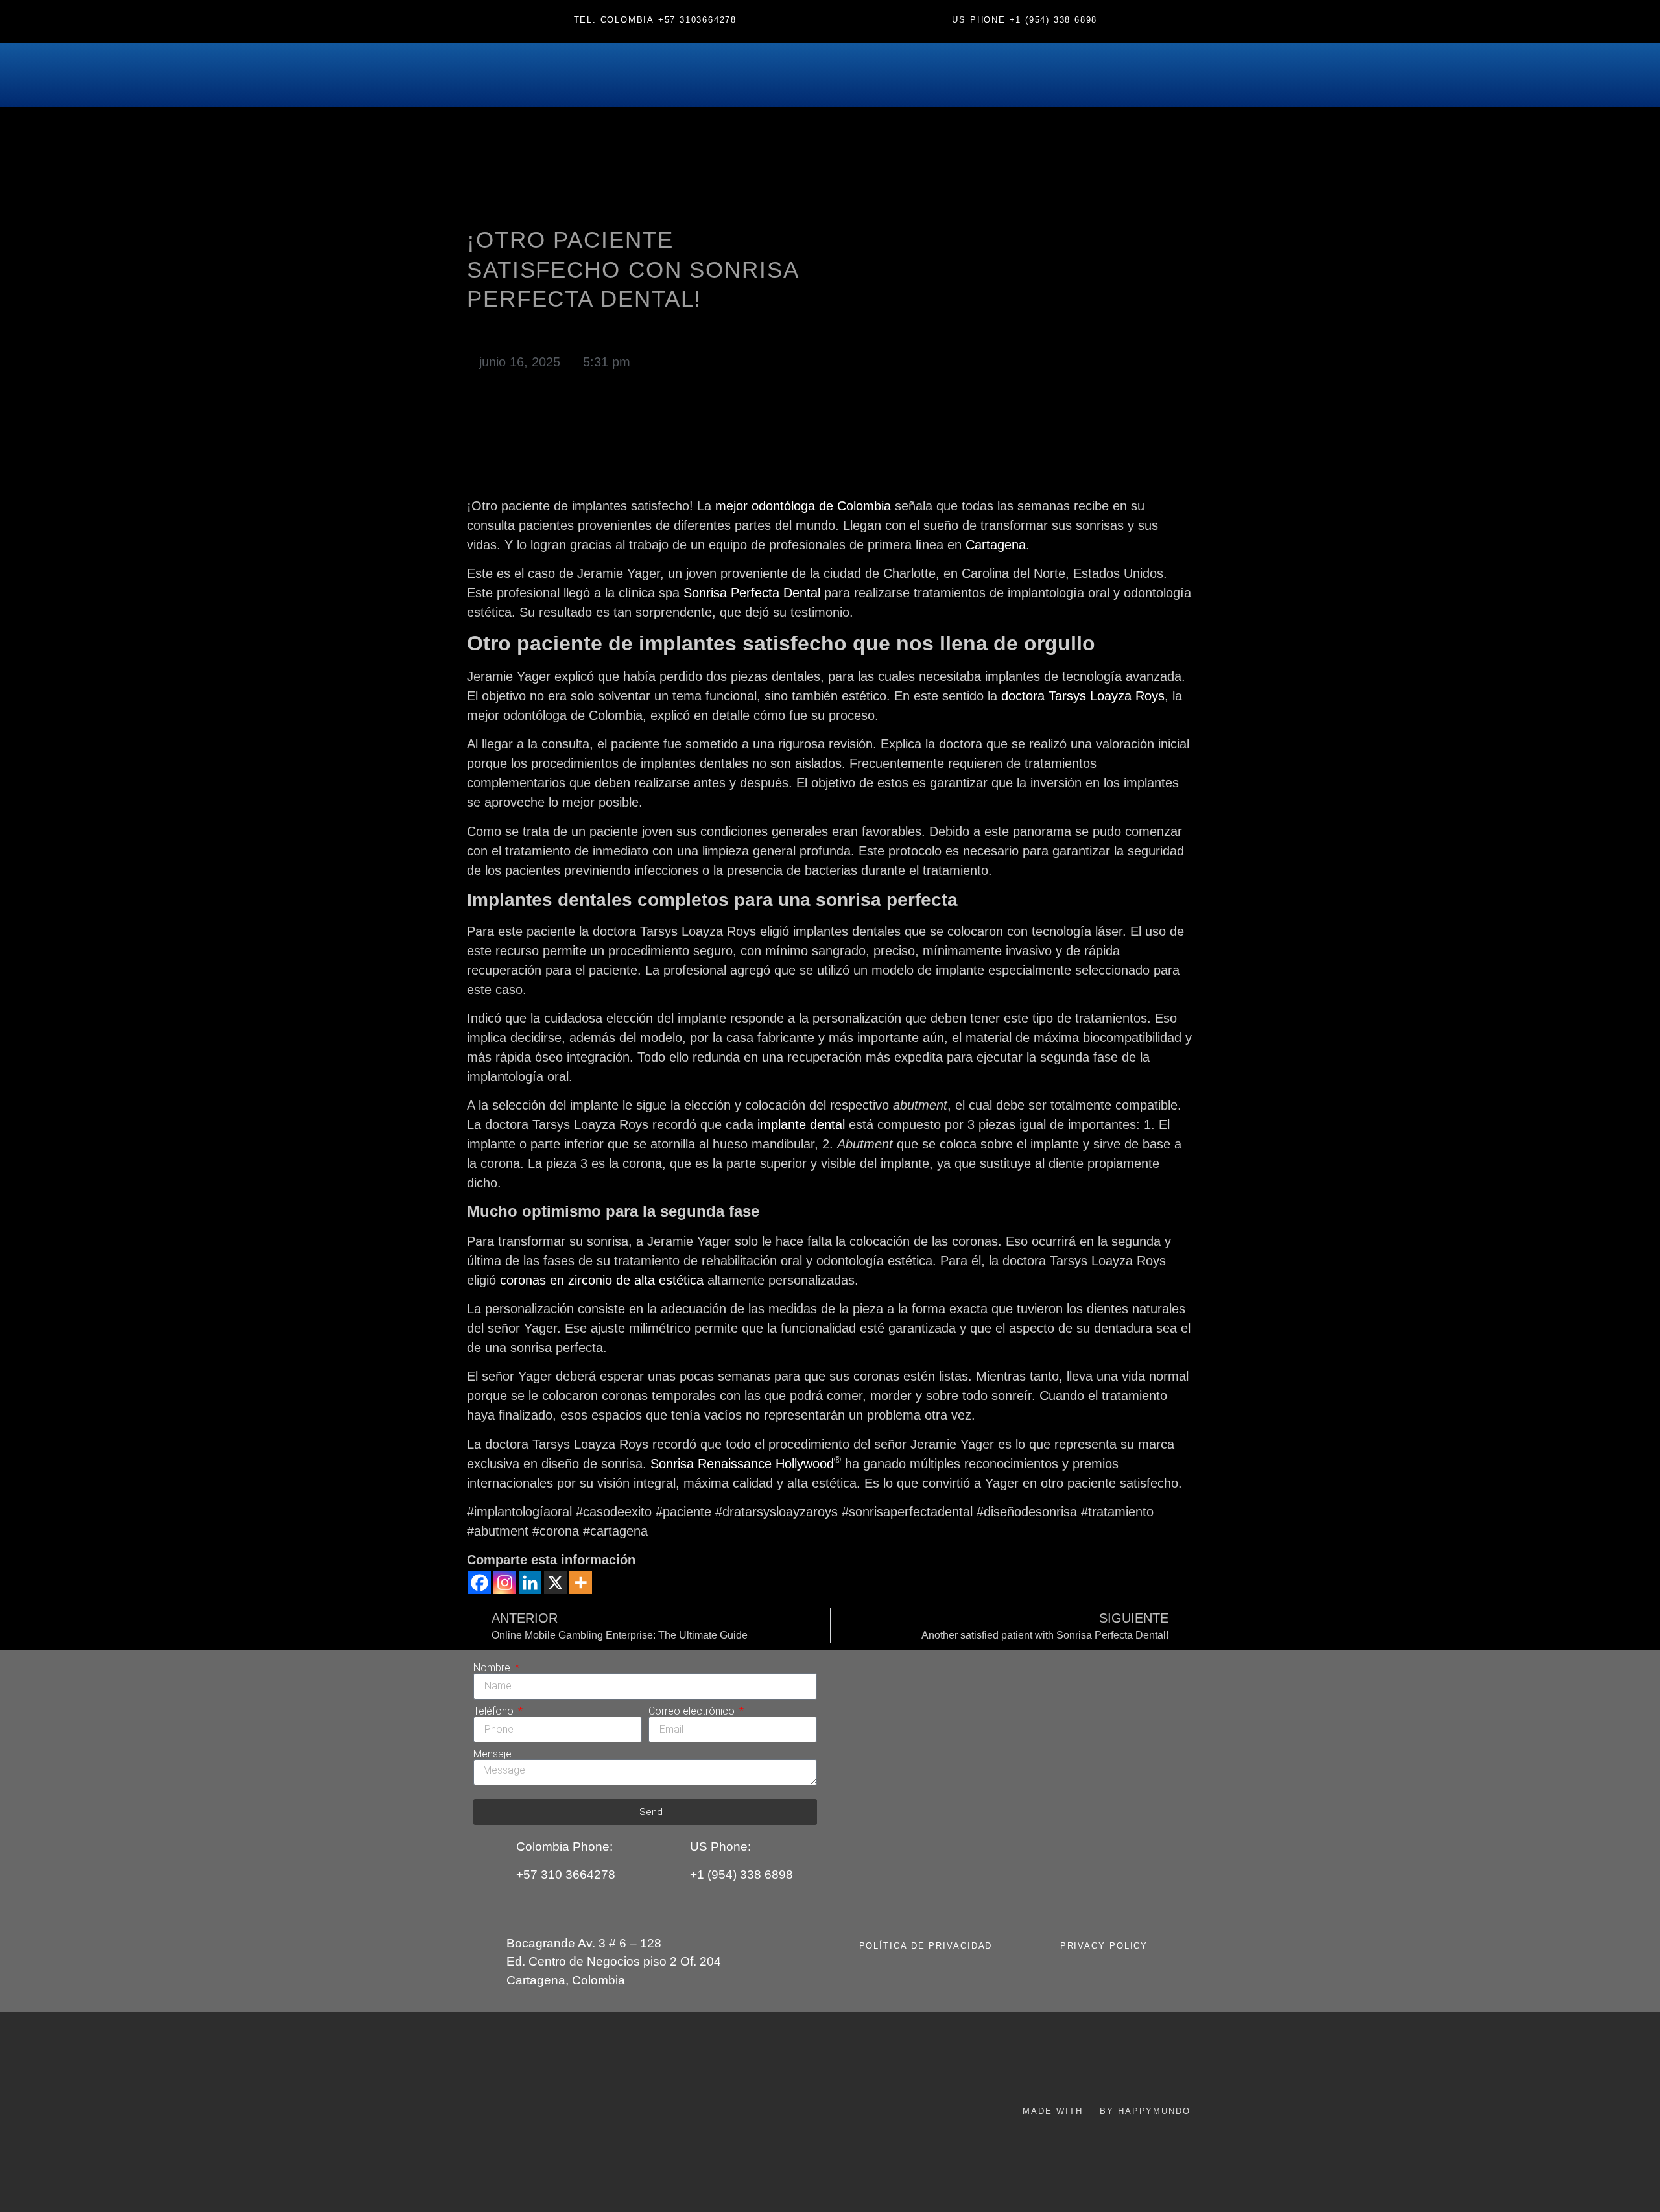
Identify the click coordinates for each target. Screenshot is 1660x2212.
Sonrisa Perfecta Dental (752, 593)
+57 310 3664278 (566, 1874)
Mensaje (492, 1754)
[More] (581, 1583)
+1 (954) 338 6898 (1054, 20)
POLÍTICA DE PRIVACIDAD (926, 1946)
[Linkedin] (530, 1583)
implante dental (801, 1124)
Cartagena (996, 545)
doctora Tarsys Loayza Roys (1083, 696)
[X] (555, 1583)
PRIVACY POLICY (1104, 1946)
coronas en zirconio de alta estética (602, 1280)
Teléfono (495, 1711)
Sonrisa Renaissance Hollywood (742, 1464)
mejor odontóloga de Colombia (803, 506)
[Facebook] (480, 1583)
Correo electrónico (693, 1711)
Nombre (493, 1668)
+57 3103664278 (697, 20)
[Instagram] (505, 1583)
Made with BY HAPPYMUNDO (1106, 2111)
